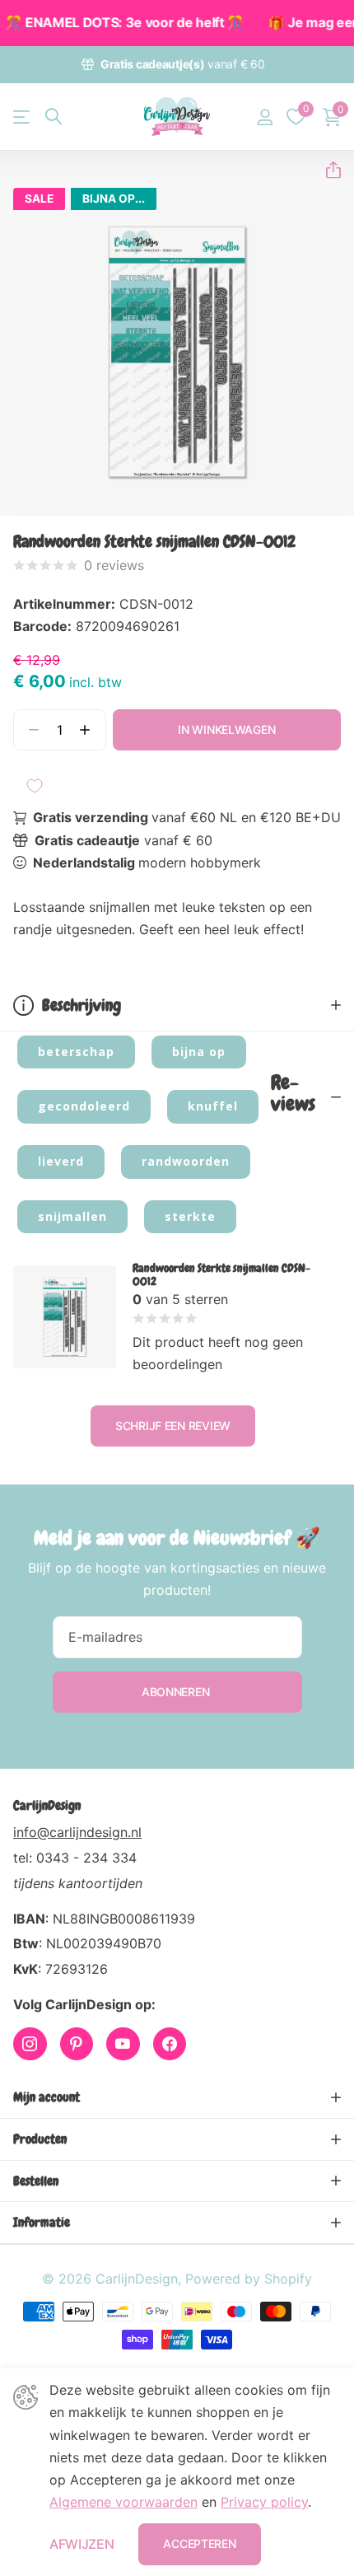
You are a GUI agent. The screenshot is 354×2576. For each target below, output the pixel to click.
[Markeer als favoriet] (35, 786)
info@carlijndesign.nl (77, 1832)
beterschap (76, 1052)
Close (177, 2097)
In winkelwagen (226, 729)
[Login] (265, 117)
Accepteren (199, 2543)
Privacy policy (264, 2502)
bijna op (199, 1052)
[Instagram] (30, 2044)
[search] (54, 117)
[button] (327, 170)
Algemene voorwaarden (123, 2502)
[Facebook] (170, 2044)
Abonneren (177, 1692)
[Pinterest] (77, 2044)
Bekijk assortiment (23, 117)
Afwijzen (82, 2544)
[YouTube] (123, 2044)
